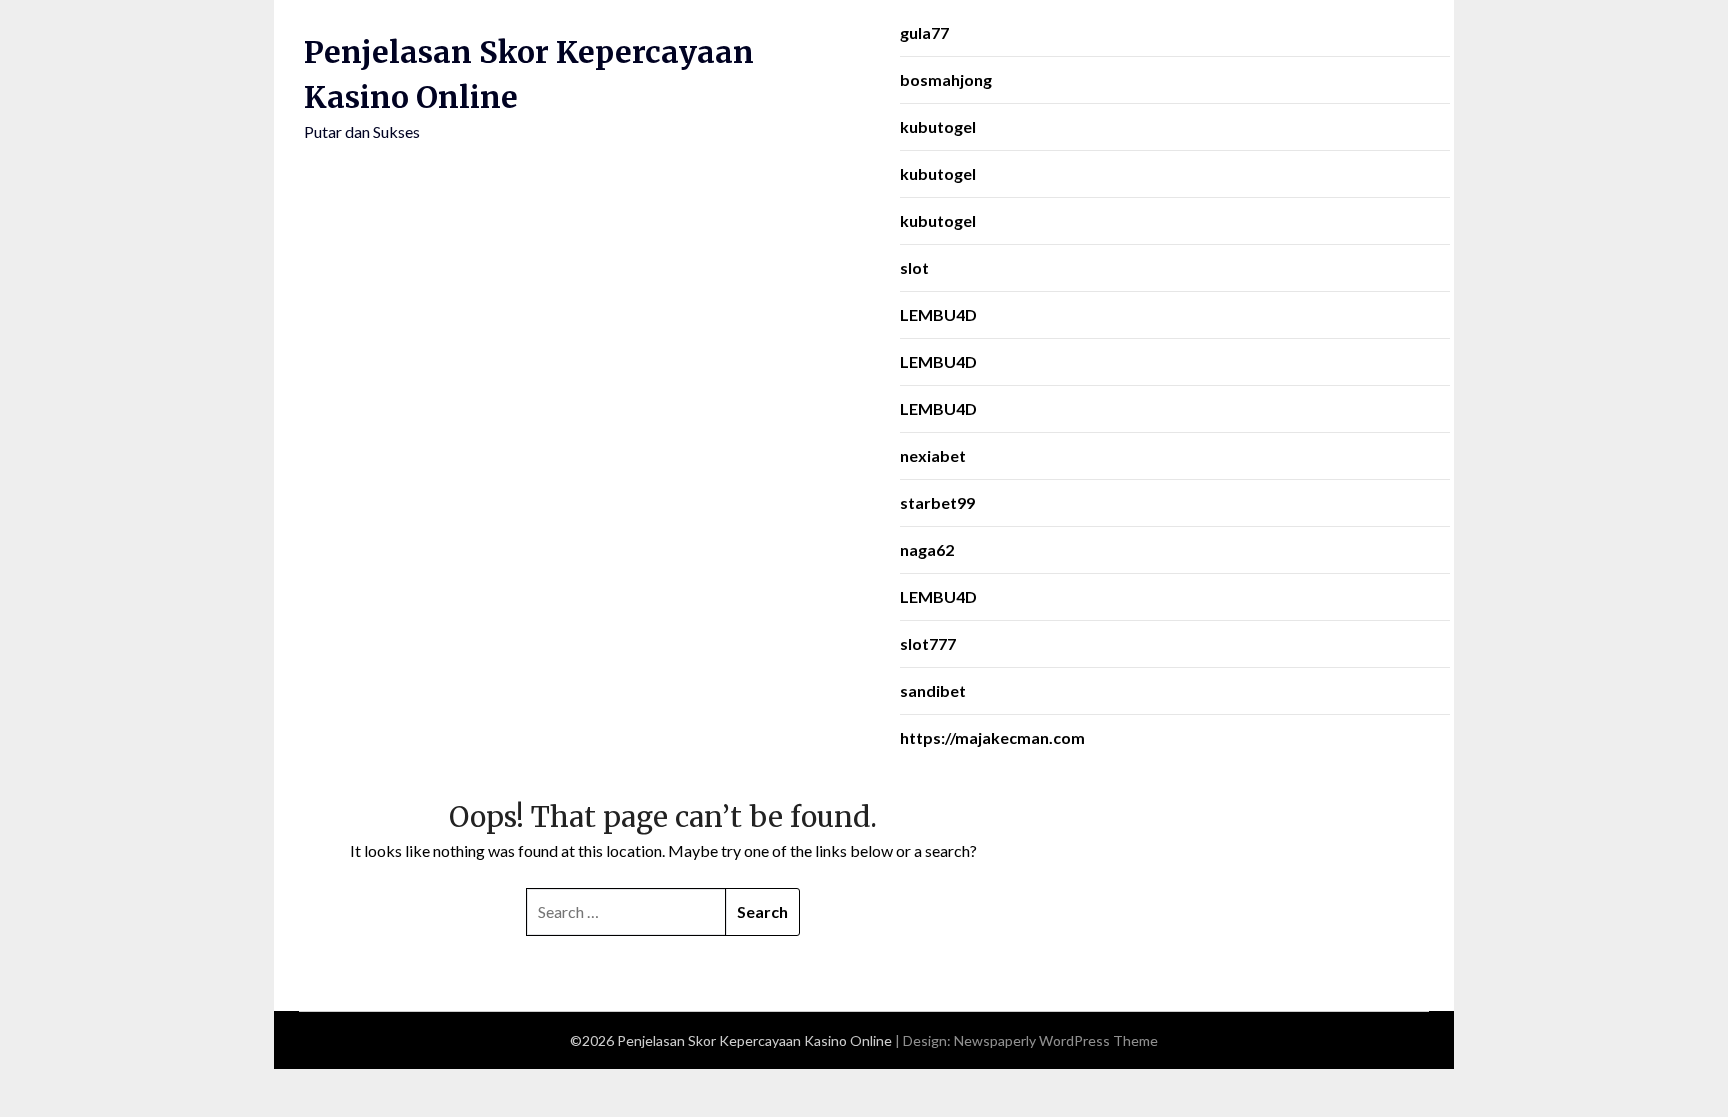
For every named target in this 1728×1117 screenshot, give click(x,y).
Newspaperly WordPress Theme (1056, 1040)
